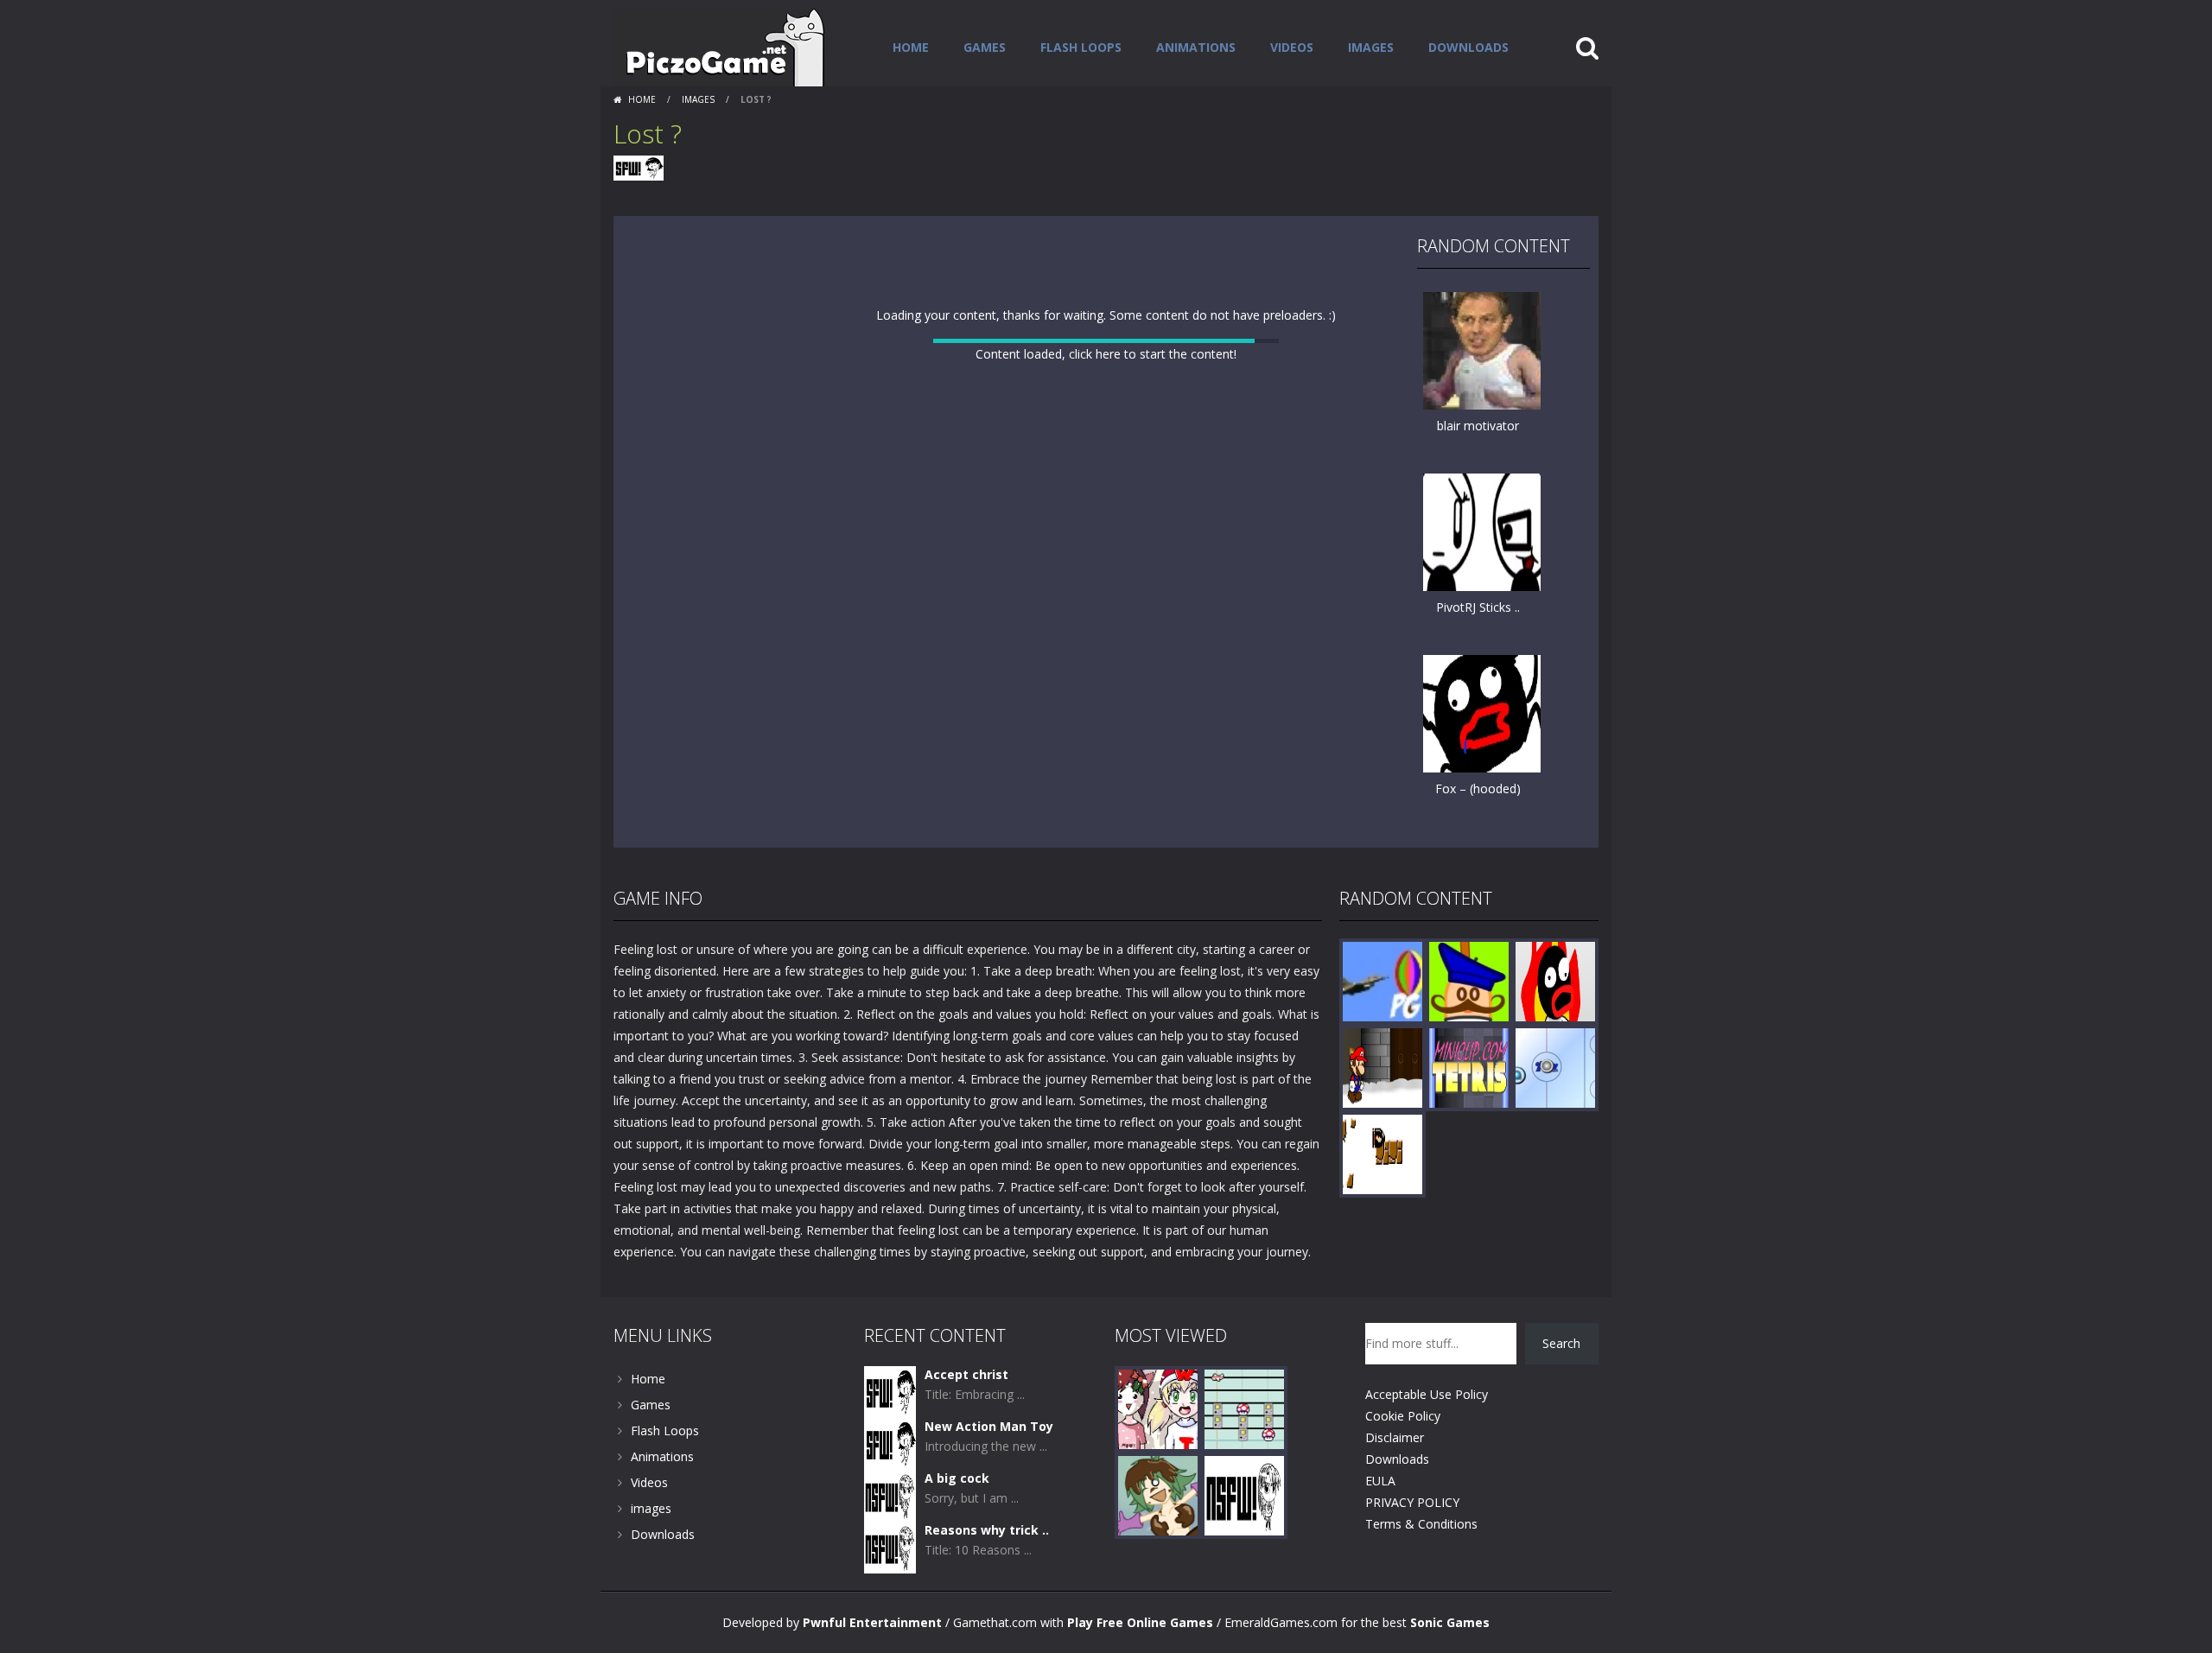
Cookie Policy (1403, 1459)
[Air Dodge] (1382, 1024)
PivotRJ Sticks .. (1478, 607)
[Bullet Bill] (1382, 1196)
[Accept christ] (890, 1434)
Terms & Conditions (1421, 1567)
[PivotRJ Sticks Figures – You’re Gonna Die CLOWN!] (1482, 531)
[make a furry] (1555, 1024)
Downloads (1468, 47)
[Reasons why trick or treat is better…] (890, 1589)
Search (1561, 1386)
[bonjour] (1469, 1024)
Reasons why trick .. (987, 1573)
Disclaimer (1395, 1481)
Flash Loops (1081, 47)
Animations (1196, 47)
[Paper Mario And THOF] (1382, 1110)
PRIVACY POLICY (1412, 1545)
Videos (1292, 47)
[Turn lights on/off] (1075, 869)
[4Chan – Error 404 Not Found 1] (1244, 1538)
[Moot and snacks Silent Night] (1158, 1451)
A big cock (957, 1521)
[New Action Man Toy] (890, 1486)
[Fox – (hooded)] (1482, 712)
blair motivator (1478, 426)
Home (911, 47)
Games (985, 47)
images (1371, 47)
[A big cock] (890, 1538)
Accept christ (966, 1418)
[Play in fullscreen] (1106, 869)
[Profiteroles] (1158, 1538)
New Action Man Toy (989, 1469)
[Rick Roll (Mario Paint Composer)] (1244, 1451)
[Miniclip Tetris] (1469, 1110)
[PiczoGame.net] (719, 46)
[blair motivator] (1482, 350)
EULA (1380, 1524)
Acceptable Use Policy (1427, 1437)
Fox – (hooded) (1478, 788)
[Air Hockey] (1555, 1110)
